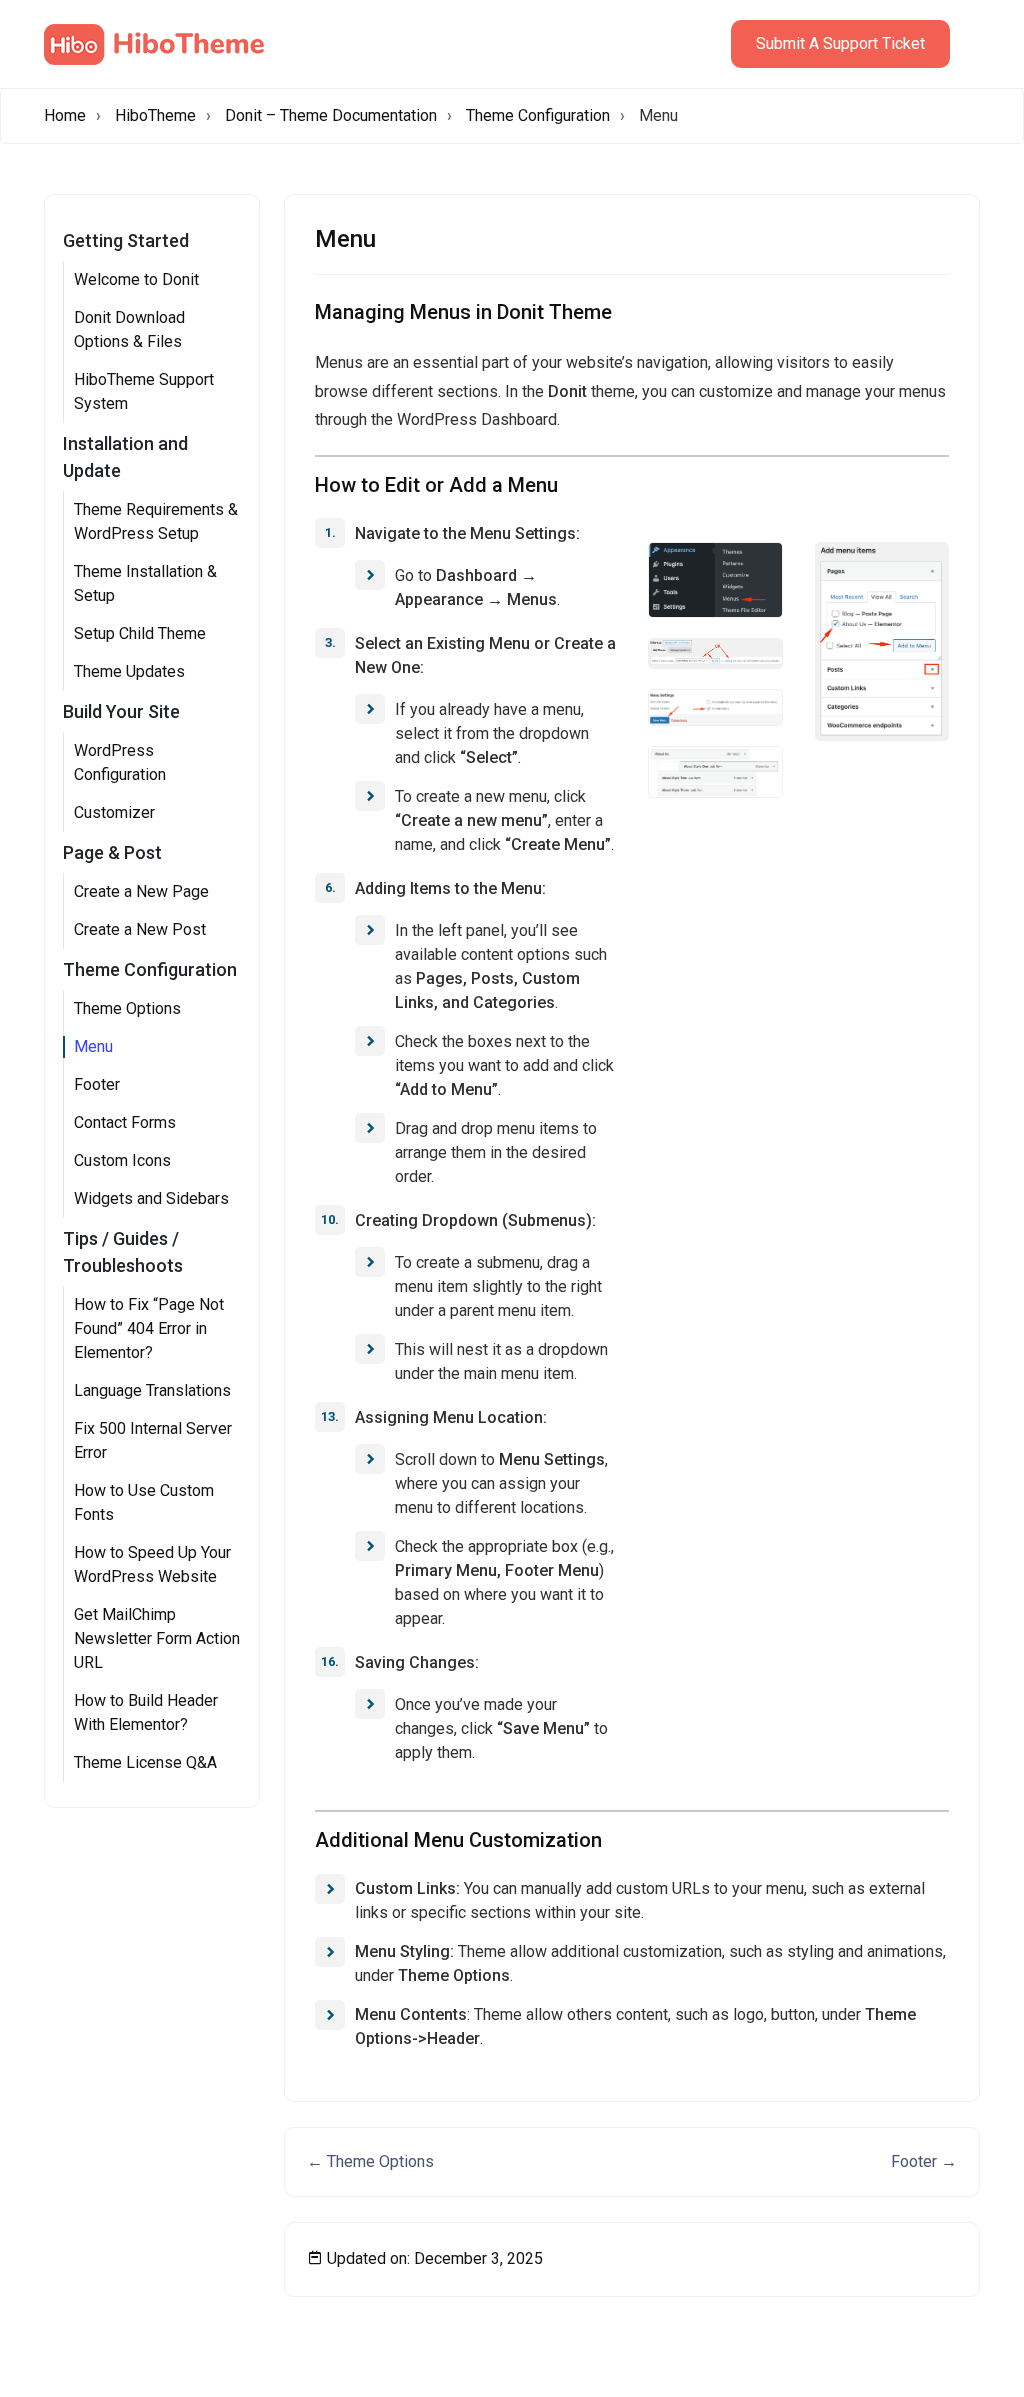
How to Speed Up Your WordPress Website (152, 1564)
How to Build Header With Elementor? (146, 1712)
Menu (93, 1046)
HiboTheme (155, 115)
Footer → (924, 2161)
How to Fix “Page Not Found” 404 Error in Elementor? (149, 1328)
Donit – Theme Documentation (331, 115)
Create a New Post (140, 929)
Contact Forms (125, 1122)
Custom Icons (122, 1160)
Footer (97, 1084)
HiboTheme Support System (144, 391)
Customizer (114, 812)
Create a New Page (141, 891)
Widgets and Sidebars (151, 1198)
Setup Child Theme (140, 633)
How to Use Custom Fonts (144, 1502)
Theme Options (127, 1008)
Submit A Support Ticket (840, 43)
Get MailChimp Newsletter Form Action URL (157, 1638)
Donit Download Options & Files (129, 329)
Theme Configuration (538, 115)
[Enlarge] (757, 568)
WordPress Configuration (120, 762)
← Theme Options (370, 2161)
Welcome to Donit (136, 279)
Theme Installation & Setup (145, 583)
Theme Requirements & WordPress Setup (156, 521)
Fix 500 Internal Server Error (153, 1440)
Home (65, 115)
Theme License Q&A (145, 1762)
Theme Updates (129, 671)
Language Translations (152, 1390)
